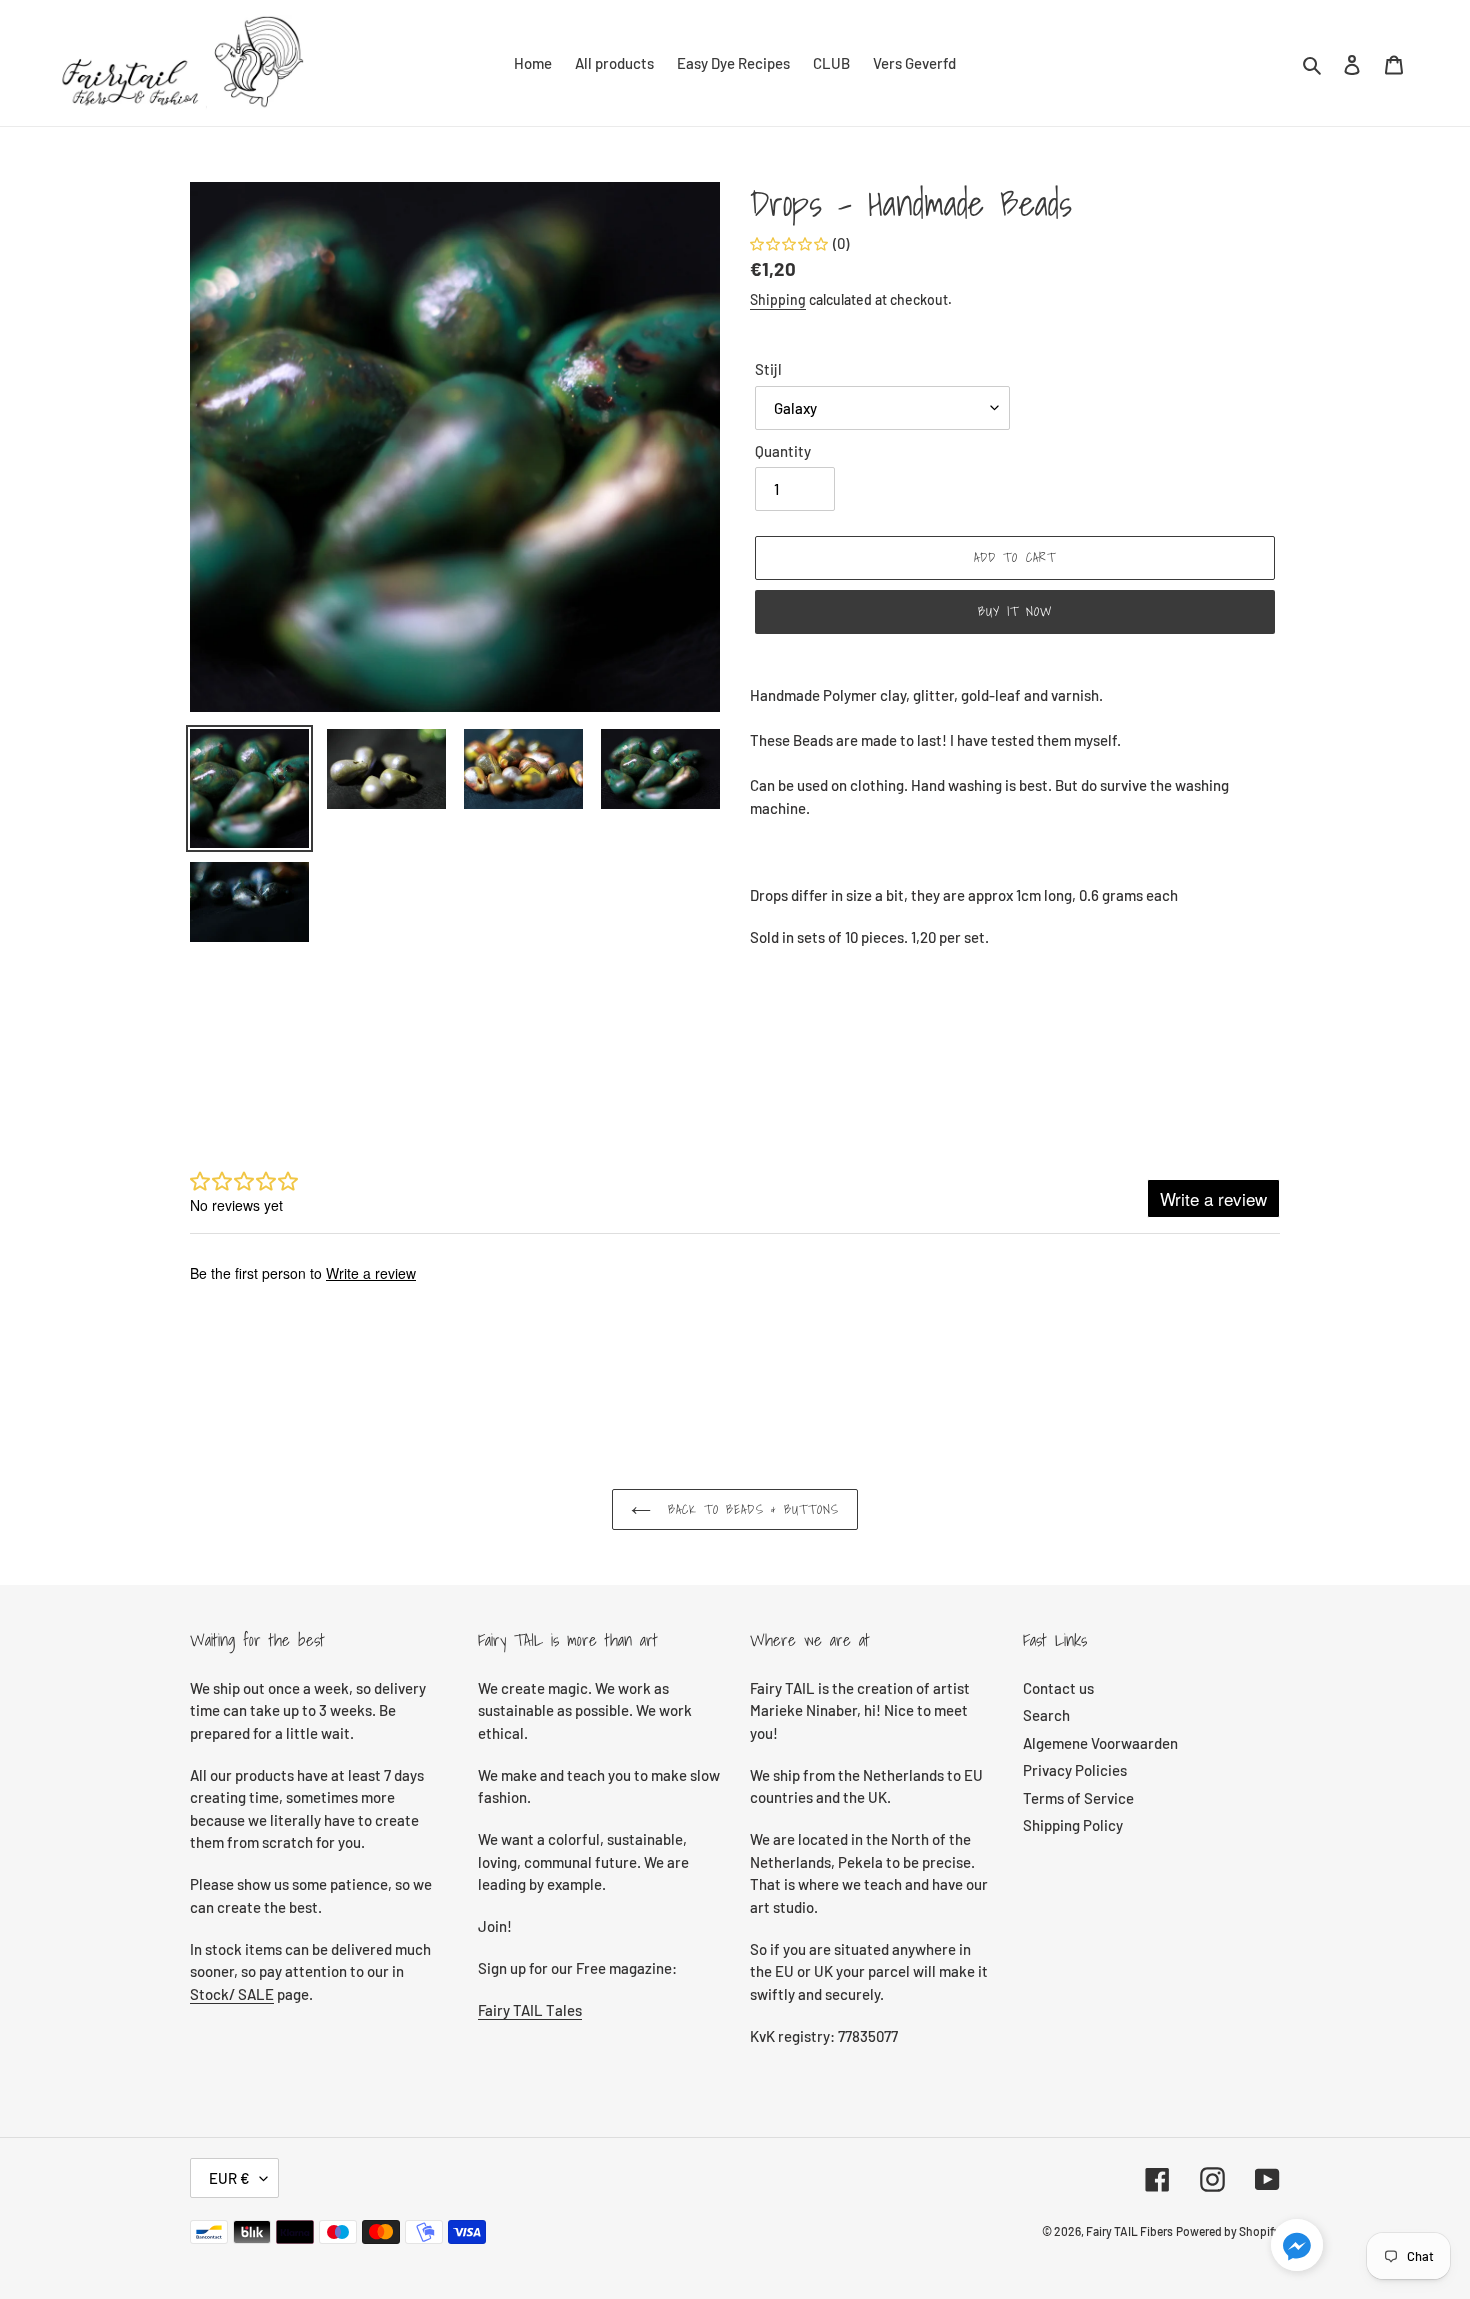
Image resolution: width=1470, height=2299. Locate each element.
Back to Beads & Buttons (750, 1509)
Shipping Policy (1073, 1825)
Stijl (768, 369)
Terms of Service (1078, 1798)
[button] (1297, 2248)
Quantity (783, 451)
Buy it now (1015, 611)
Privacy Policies (1075, 1770)
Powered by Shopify (1228, 2231)
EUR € (229, 2178)
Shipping (778, 299)
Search (1046, 1715)
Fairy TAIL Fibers (1129, 2231)
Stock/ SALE (232, 1994)
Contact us (1058, 1688)
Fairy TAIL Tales (530, 2010)
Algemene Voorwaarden (1100, 1743)
